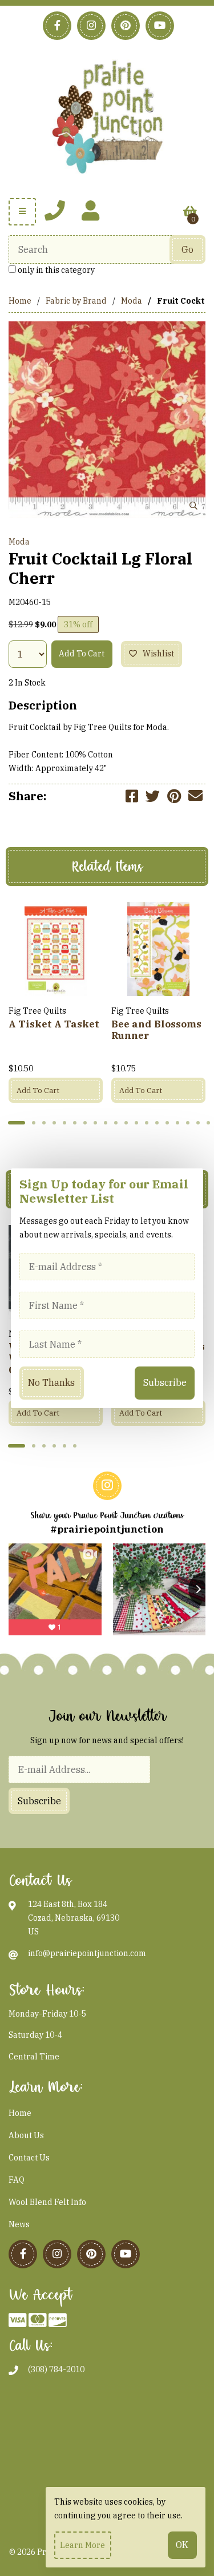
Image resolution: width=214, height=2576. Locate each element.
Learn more (82, 2545)
